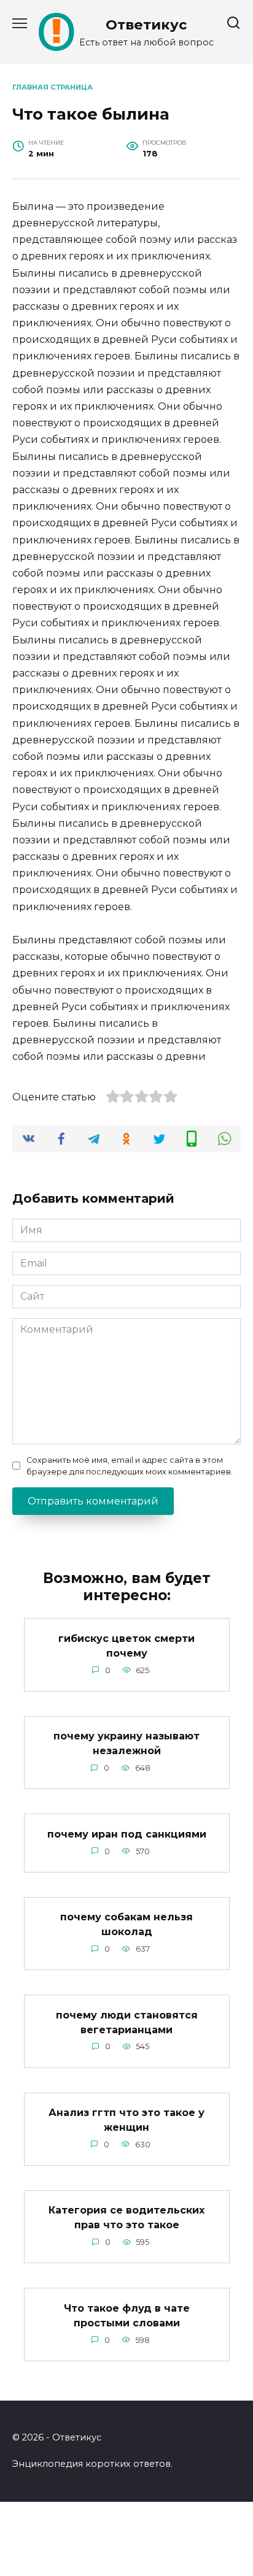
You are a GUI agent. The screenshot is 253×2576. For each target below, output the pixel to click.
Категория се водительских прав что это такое (126, 2218)
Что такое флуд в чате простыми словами (127, 2315)
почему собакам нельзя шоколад (126, 1924)
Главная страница (53, 87)
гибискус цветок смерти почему (126, 1645)
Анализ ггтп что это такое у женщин (126, 2120)
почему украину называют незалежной (126, 1743)
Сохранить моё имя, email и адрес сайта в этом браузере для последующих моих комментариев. (130, 1466)
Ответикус (146, 25)
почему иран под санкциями (127, 1834)
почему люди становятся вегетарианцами (127, 2022)
